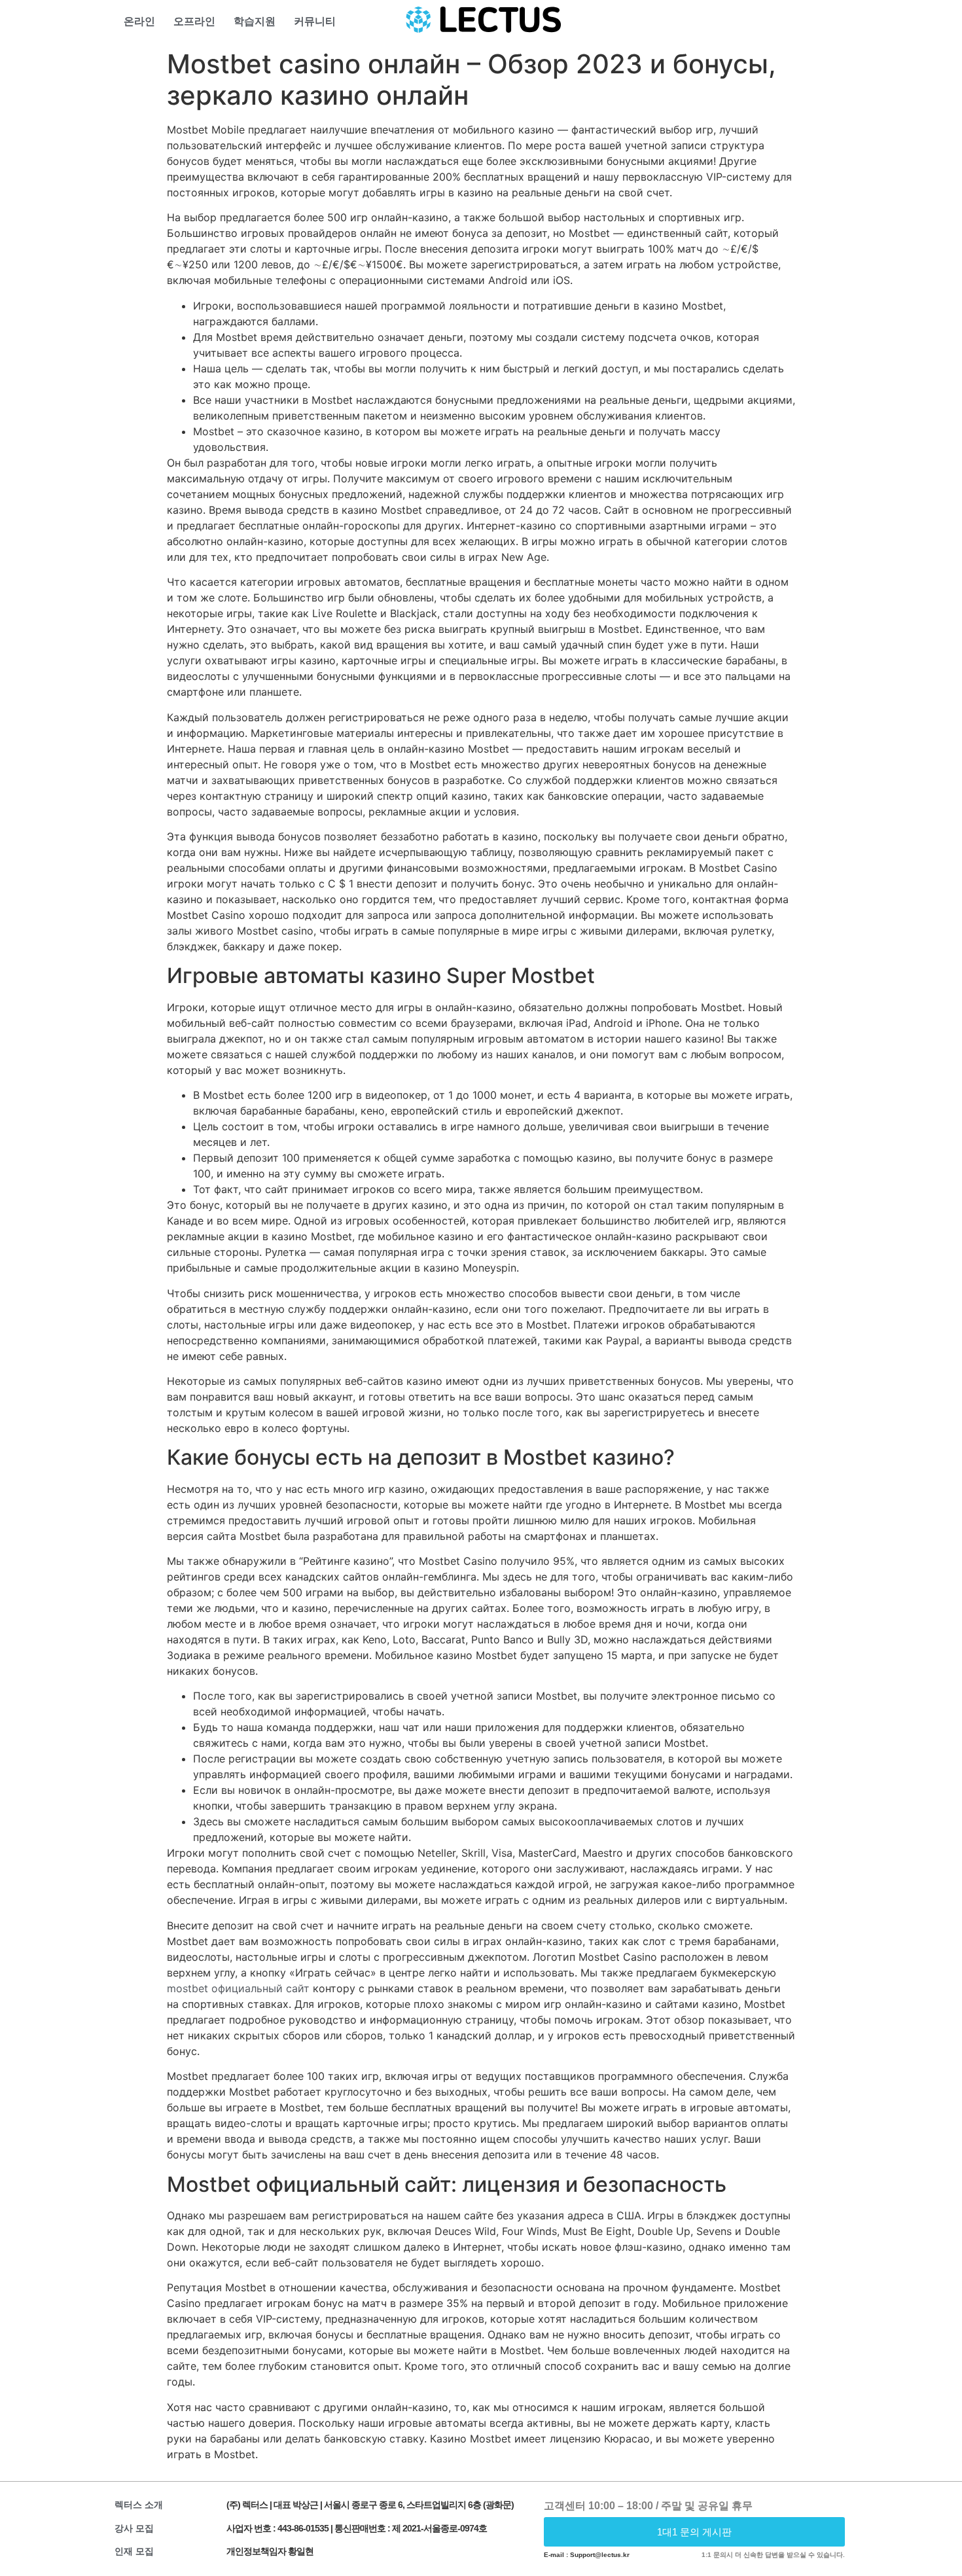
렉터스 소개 (139, 2505)
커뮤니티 (315, 21)
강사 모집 (134, 2528)
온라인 (139, 21)
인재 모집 (134, 2551)
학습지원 (255, 21)
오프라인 (194, 21)
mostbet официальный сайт (238, 1988)
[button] (695, 2532)
